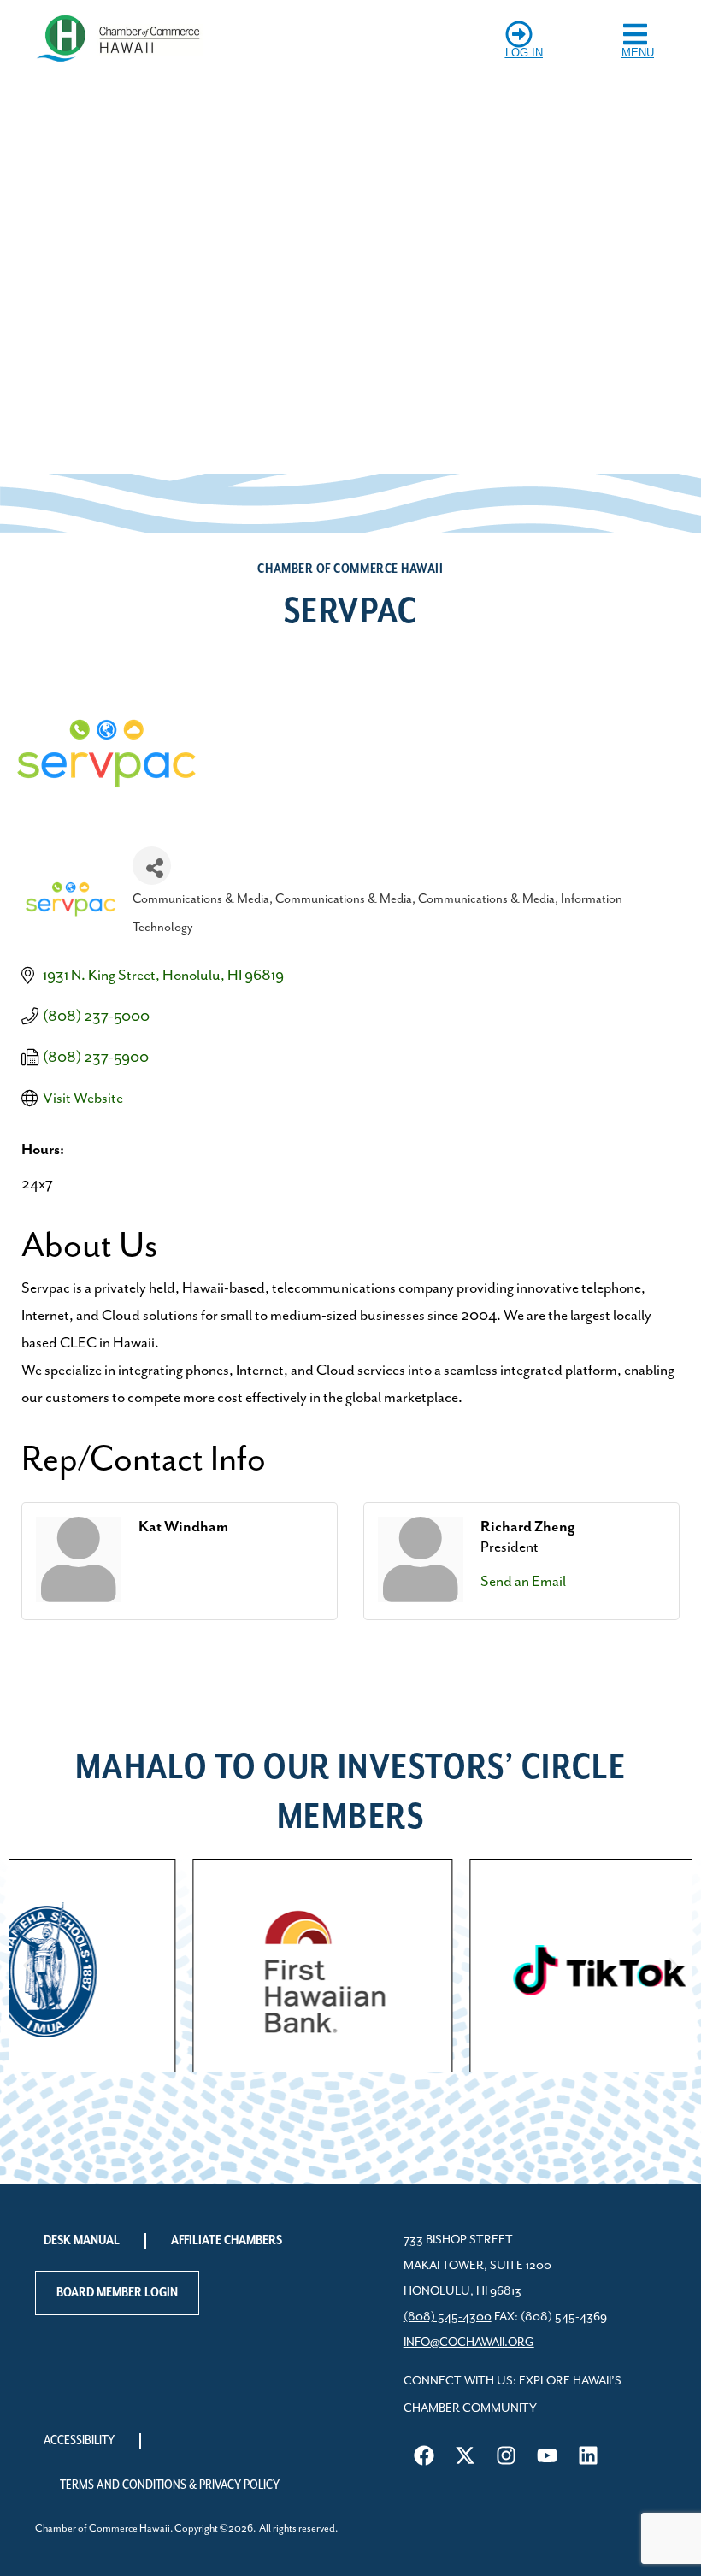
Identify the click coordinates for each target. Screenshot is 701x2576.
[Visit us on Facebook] (424, 2455)
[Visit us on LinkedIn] (588, 2455)
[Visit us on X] (465, 2455)
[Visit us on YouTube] (547, 2455)
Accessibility (79, 2441)
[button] (28, 1965)
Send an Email (523, 1582)
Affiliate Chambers (227, 2241)
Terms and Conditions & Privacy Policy (170, 2485)
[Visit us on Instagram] (506, 2455)
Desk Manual (82, 2241)
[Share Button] (152, 866)
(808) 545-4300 (448, 2317)
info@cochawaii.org (469, 2343)
